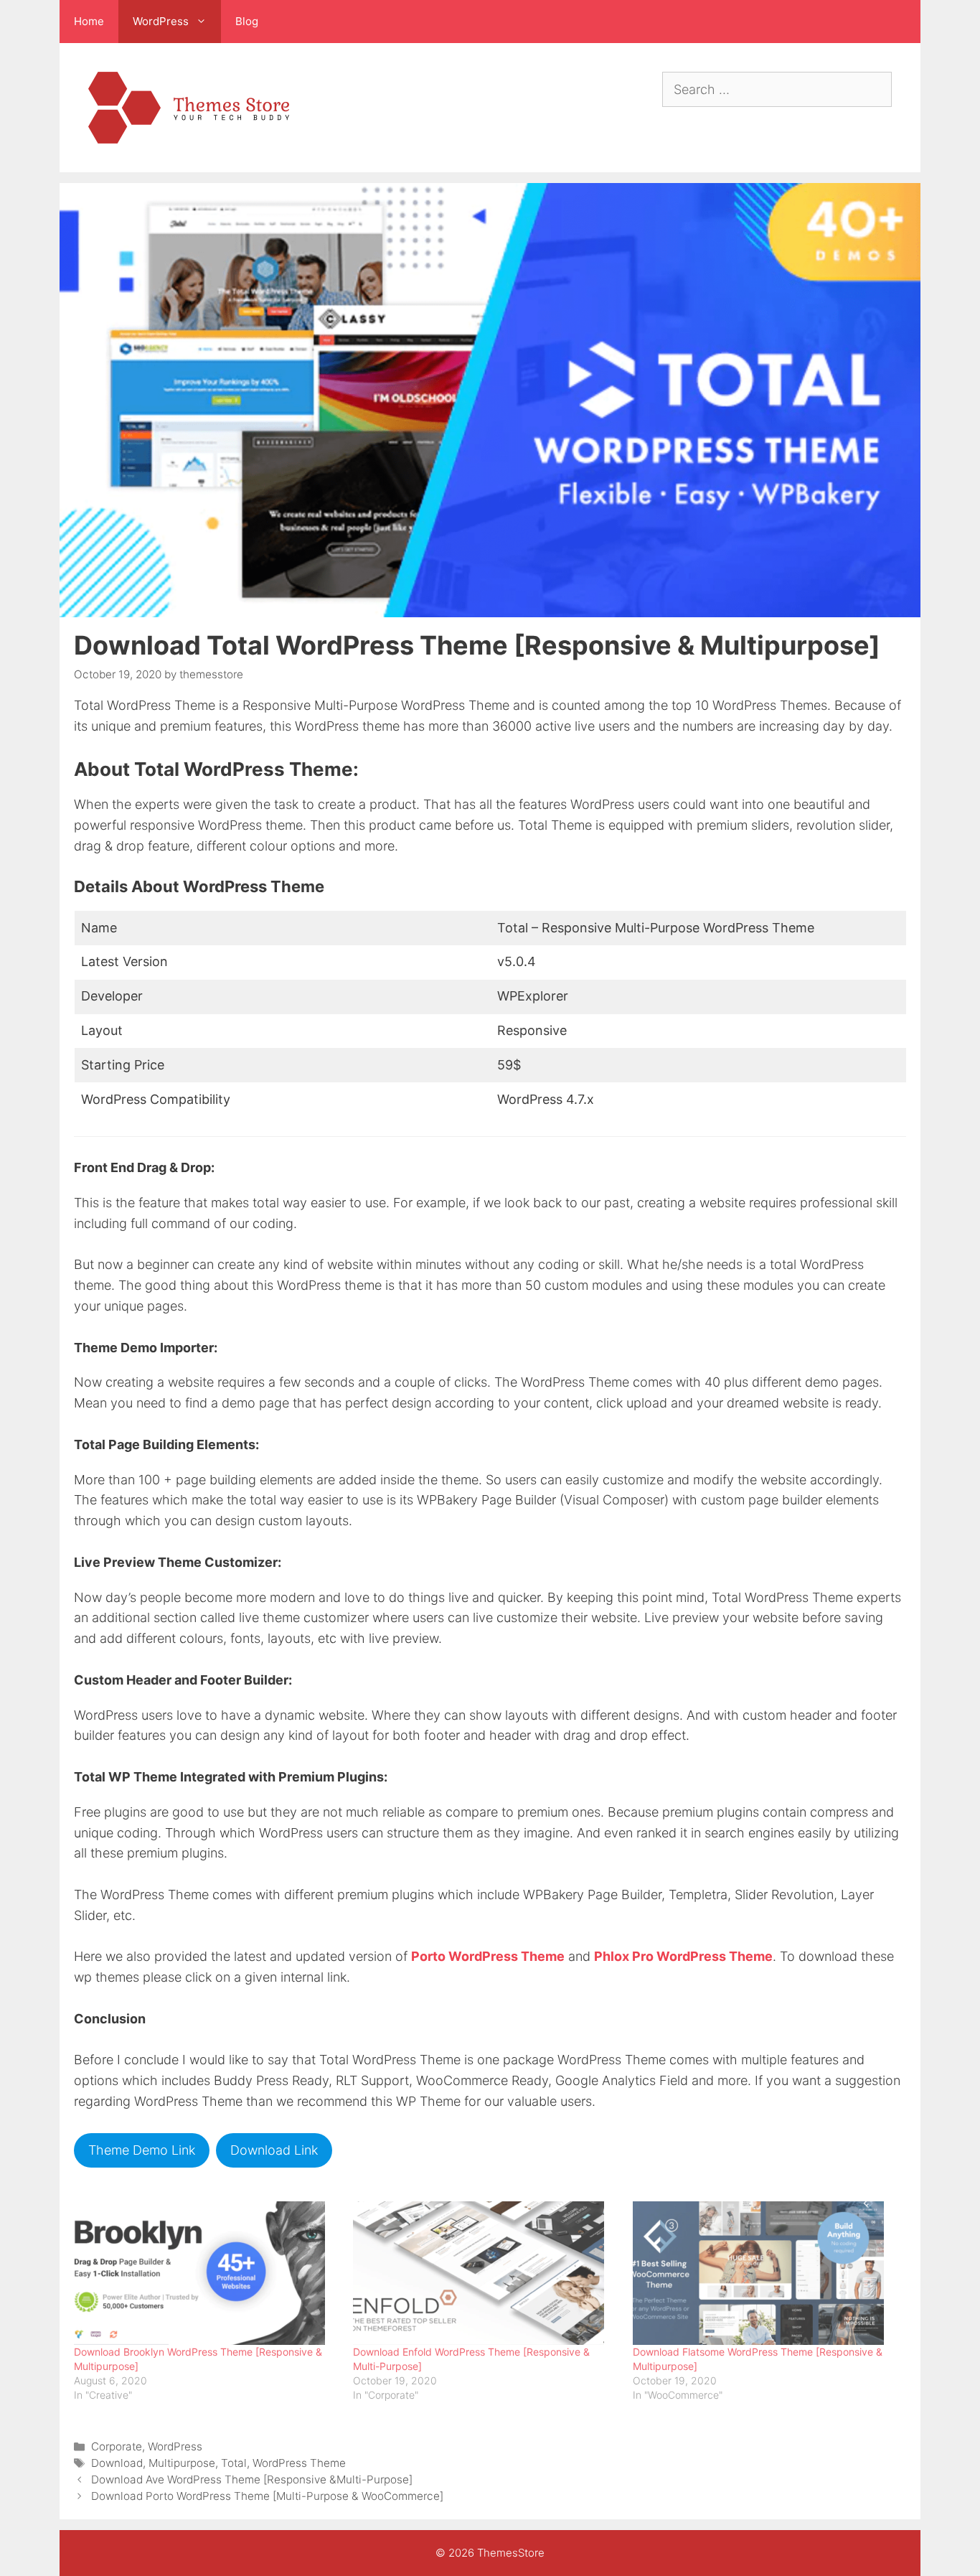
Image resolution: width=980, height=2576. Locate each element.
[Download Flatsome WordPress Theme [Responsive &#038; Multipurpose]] (765, 2273)
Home (89, 21)
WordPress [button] (161, 21)
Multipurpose (182, 2463)
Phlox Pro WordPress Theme (683, 1956)
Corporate (117, 2446)
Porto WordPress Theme (488, 1956)
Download (117, 2463)
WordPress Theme (299, 2463)
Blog (247, 21)
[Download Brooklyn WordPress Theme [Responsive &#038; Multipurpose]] (206, 2273)
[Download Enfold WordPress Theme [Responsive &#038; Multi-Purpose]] (485, 2273)
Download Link (274, 2150)
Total (234, 2463)
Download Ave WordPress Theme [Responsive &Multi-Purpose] (252, 2479)
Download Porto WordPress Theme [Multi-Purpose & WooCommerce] (267, 2496)
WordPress (175, 2446)
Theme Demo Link (142, 2150)
